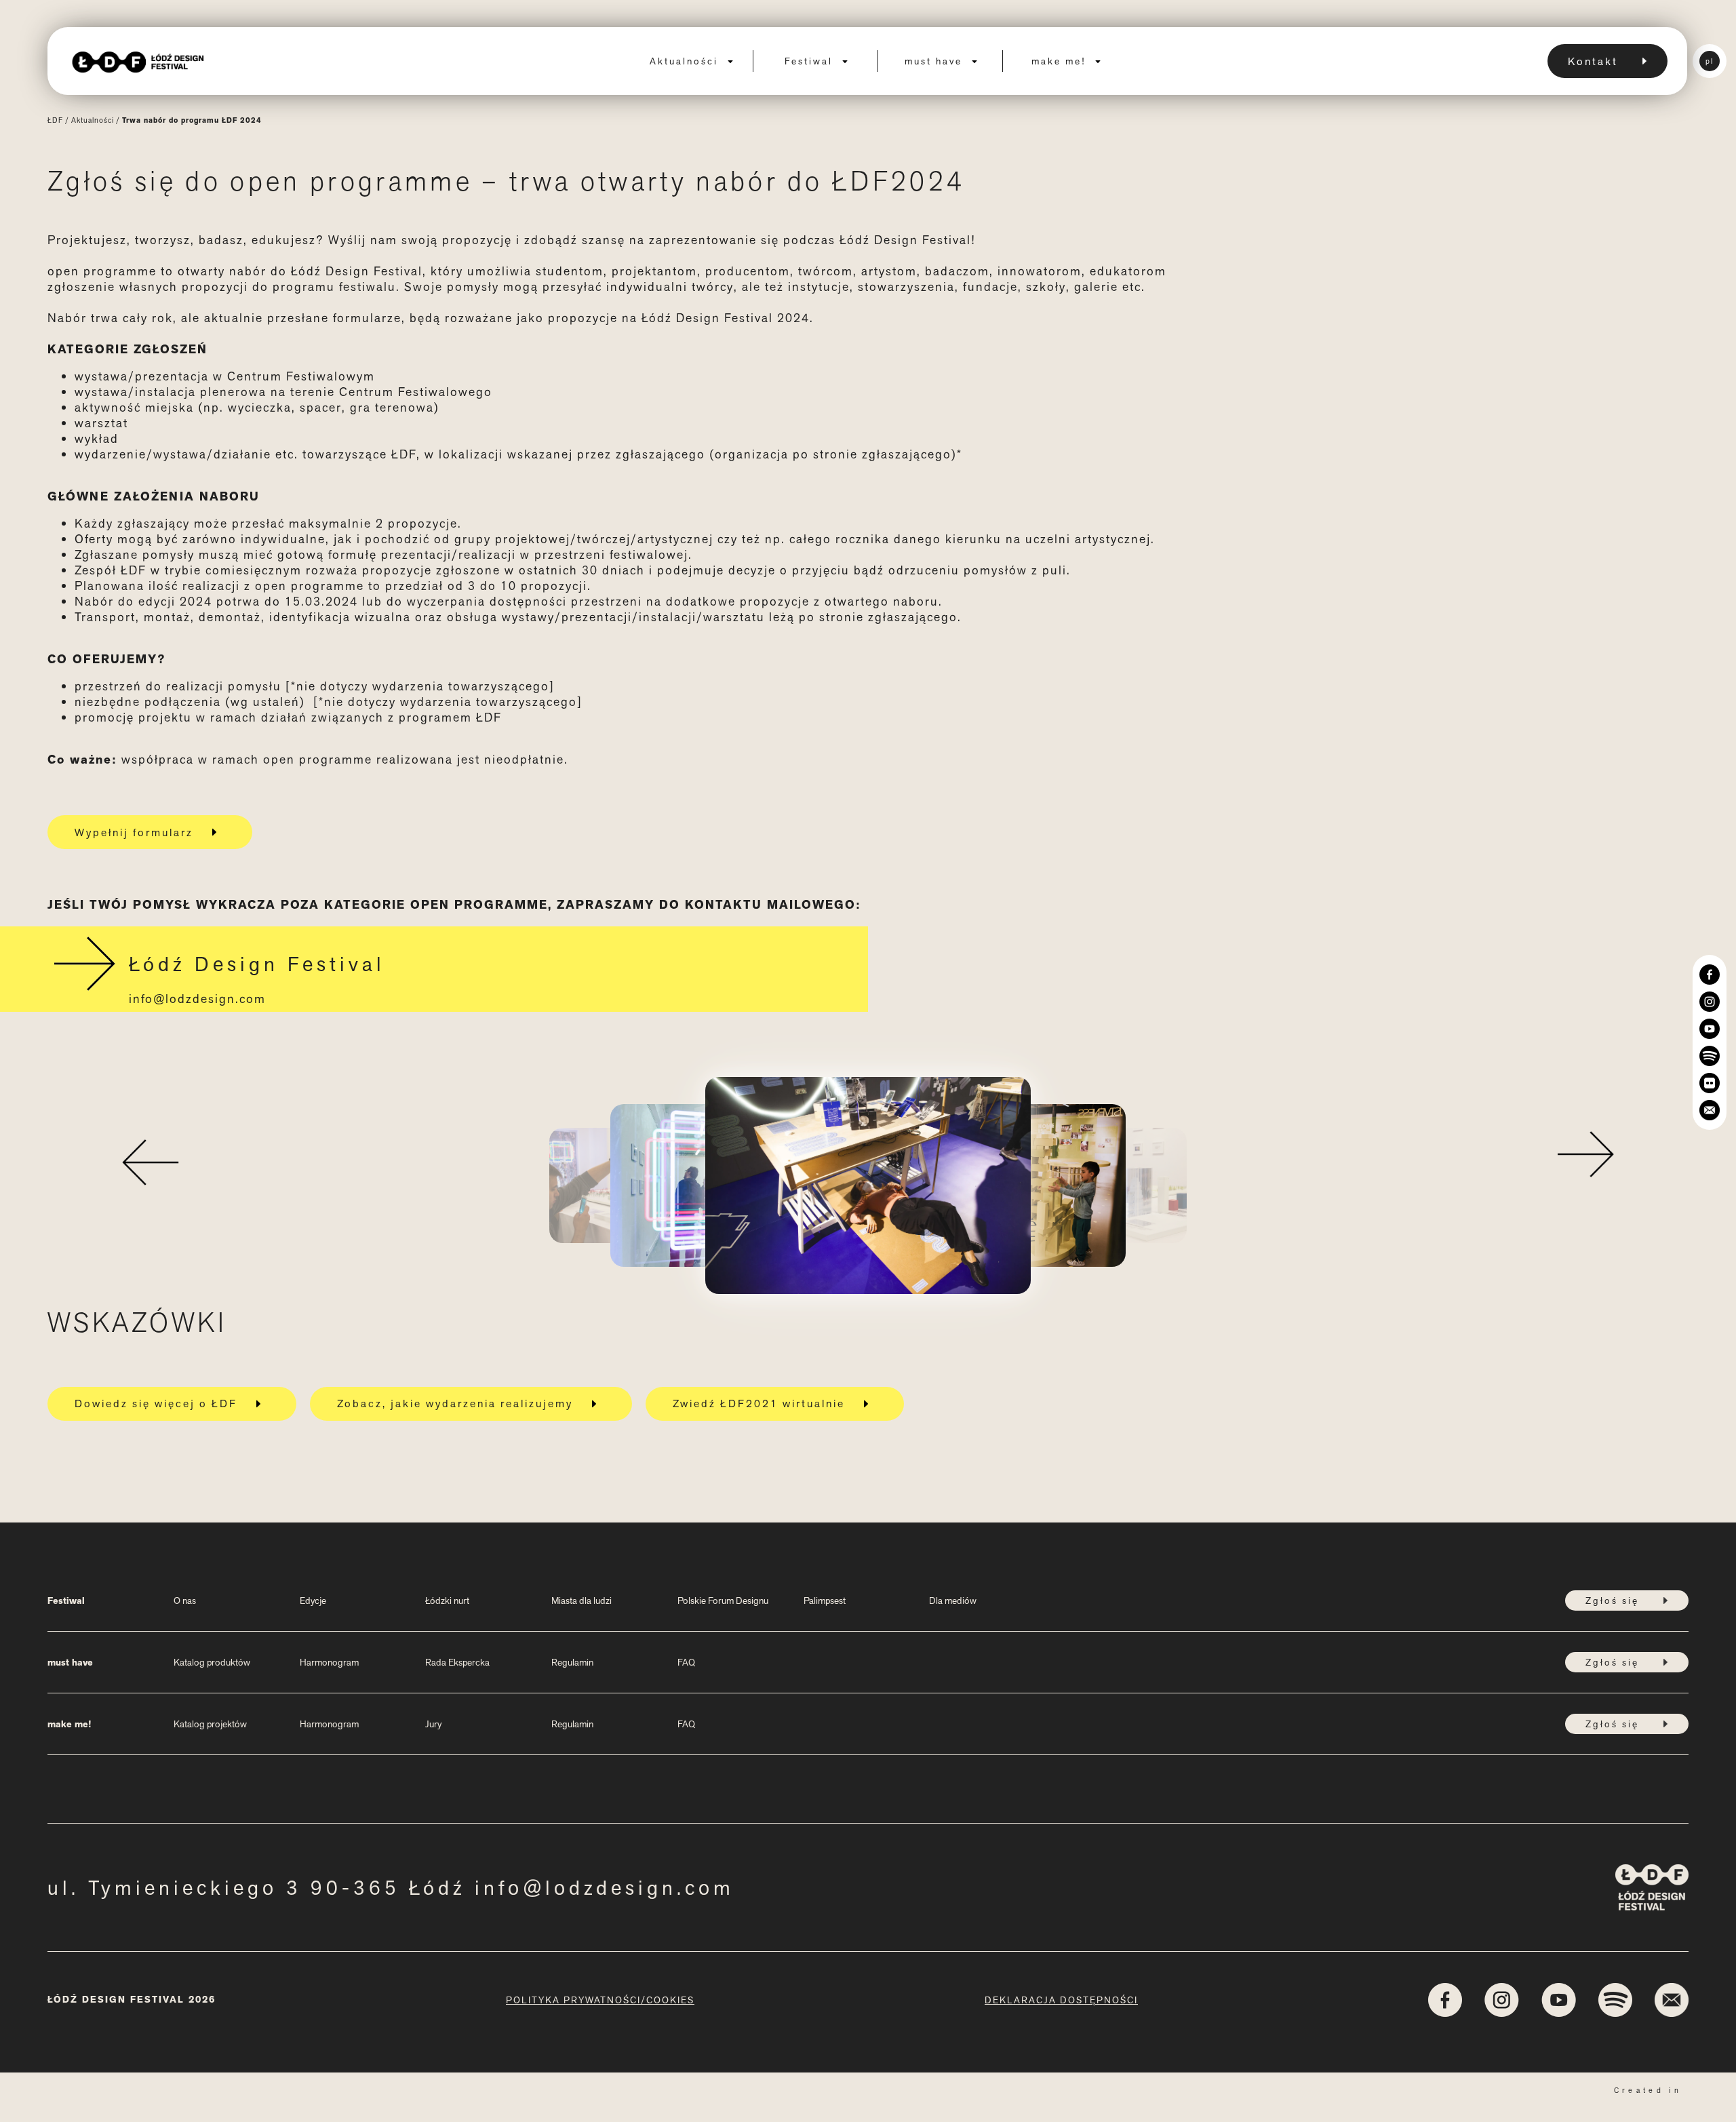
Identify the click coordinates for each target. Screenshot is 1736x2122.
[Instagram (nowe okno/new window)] (1710, 1002)
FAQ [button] (686, 1662)
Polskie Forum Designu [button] (723, 1600)
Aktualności (93, 120)
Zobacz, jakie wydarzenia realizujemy (455, 1403)
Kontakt (1593, 61)
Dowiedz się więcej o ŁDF (156, 1403)
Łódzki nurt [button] (447, 1600)
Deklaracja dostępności (1061, 2000)
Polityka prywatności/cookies (600, 2000)
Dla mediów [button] (953, 1600)
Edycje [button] (313, 1600)
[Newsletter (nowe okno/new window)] (1710, 1110)
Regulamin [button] (572, 1662)
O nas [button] (185, 1600)
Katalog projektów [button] (210, 1724)
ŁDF (55, 120)
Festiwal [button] (811, 61)
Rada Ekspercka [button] (457, 1662)
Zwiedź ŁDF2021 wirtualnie (759, 1403)
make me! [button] (1061, 61)
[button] (150, 1158)
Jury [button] (433, 1724)
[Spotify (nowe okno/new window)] (1710, 1056)
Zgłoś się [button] (1612, 1600)
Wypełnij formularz (134, 832)
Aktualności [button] (686, 61)
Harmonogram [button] (329, 1662)
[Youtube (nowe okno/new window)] (1710, 1029)
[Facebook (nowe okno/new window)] (1710, 975)
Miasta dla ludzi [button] (581, 1600)
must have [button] (935, 61)
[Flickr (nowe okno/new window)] (1710, 1083)
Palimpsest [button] (825, 1600)
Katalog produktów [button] (212, 1662)
